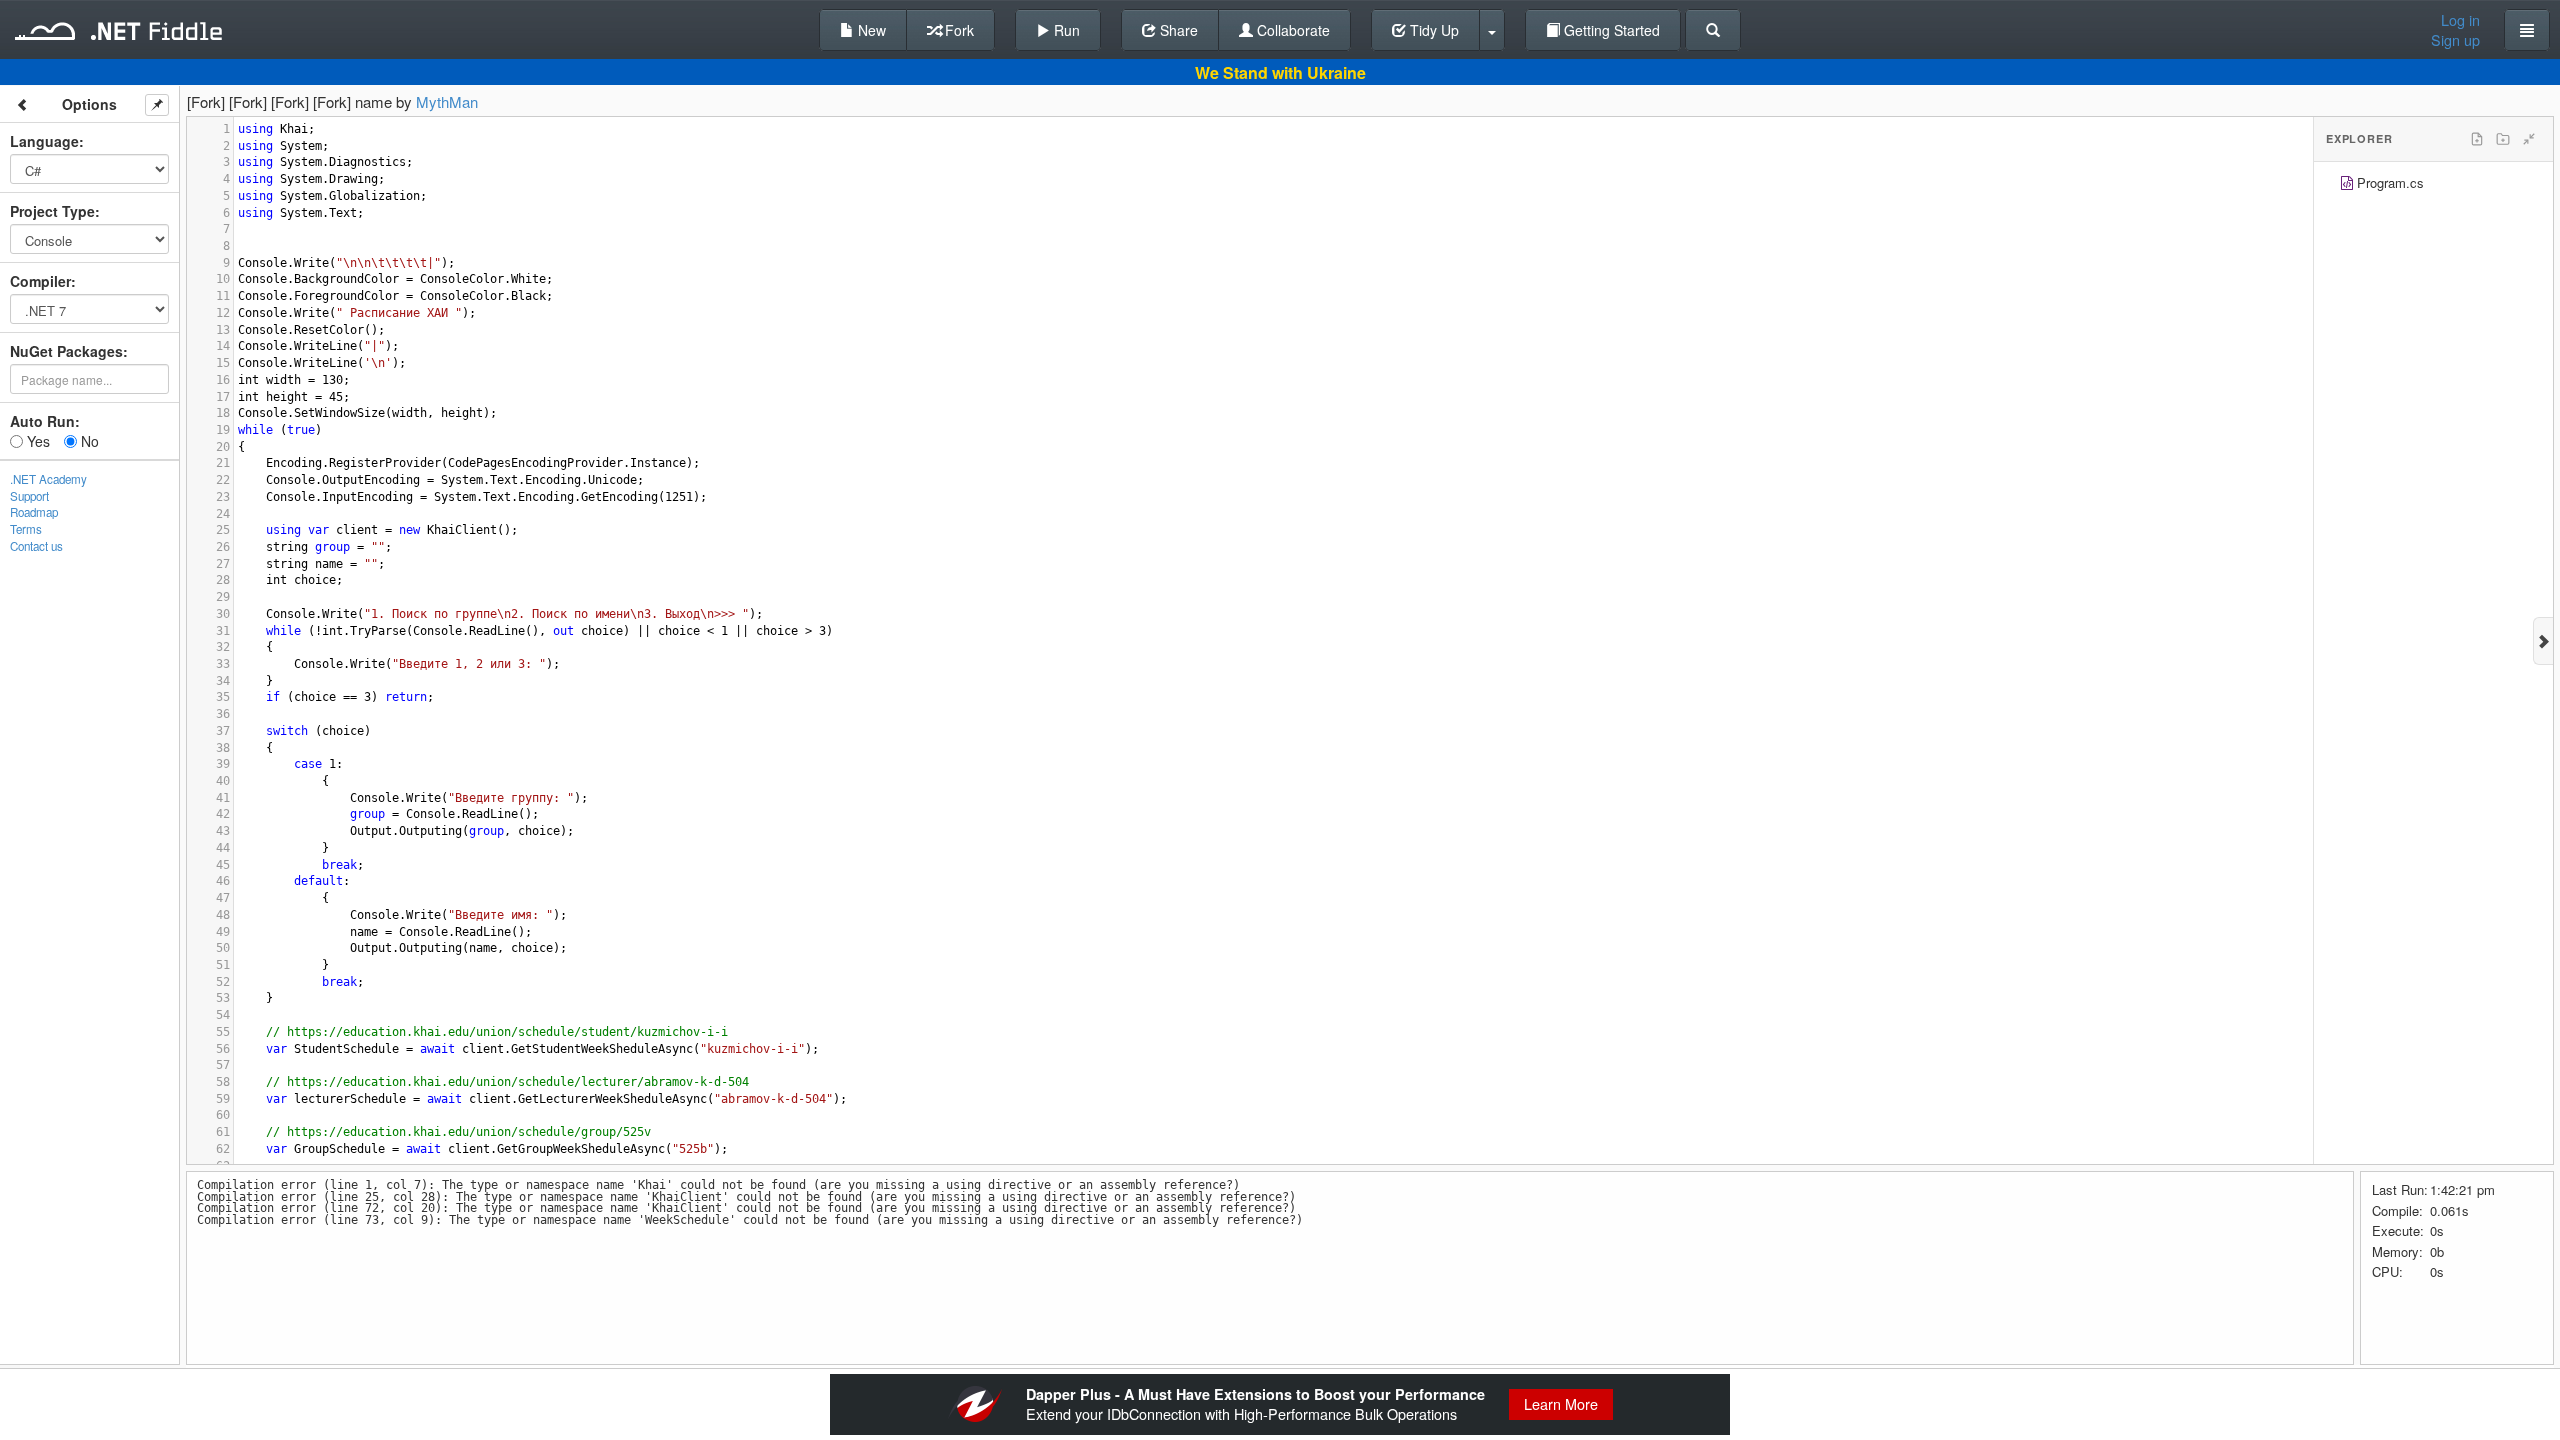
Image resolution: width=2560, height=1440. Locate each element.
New (870, 30)
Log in (2460, 20)
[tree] (2433, 185)
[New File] (2477, 139)
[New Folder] (2503, 139)
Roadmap (34, 512)
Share (1177, 30)
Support (29, 496)
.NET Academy (48, 479)
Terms (26, 529)
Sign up (2455, 40)
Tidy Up (1432, 30)
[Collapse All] (2529, 139)
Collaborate (1291, 30)
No (88, 441)
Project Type (52, 211)
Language (44, 141)
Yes (36, 441)
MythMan (447, 101)
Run (1065, 30)
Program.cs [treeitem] (2390, 182)
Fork (957, 30)
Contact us (36, 546)
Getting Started (1610, 30)
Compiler (40, 281)
